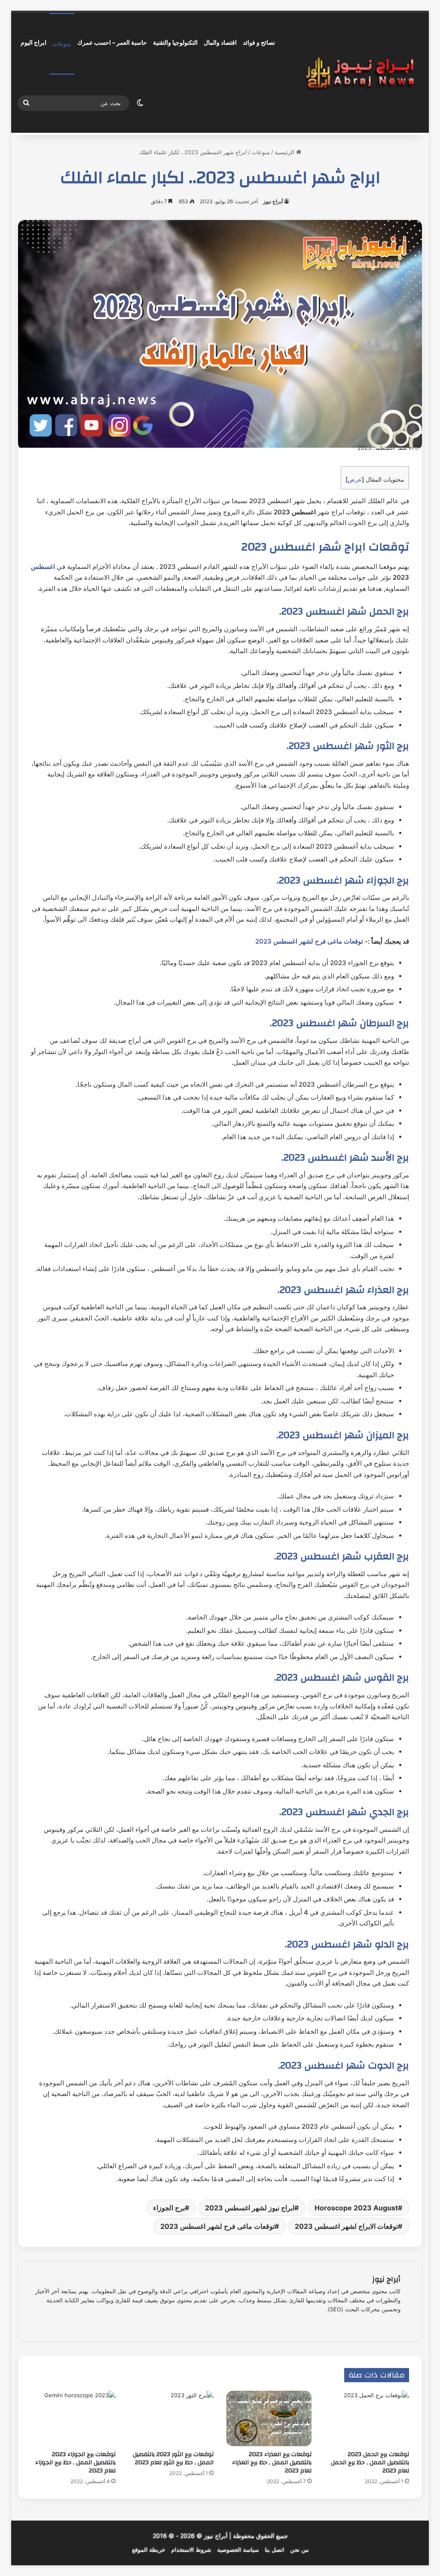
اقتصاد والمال (220, 42)
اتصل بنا (274, 2550)
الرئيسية (285, 152)
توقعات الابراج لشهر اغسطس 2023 (346, 2226)
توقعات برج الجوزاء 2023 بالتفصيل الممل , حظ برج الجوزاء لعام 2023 (75, 2463)
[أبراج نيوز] (360, 73)
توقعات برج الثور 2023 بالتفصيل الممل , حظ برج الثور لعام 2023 (173, 2458)
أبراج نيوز (273, 201)
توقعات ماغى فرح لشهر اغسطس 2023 (309, 941)
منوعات (62, 44)
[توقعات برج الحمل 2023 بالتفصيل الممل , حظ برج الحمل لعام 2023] (367, 2419)
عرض (355, 479)
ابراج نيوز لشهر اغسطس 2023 (250, 2208)
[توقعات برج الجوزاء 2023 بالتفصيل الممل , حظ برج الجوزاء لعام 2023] (73, 2419)
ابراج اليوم (34, 42)
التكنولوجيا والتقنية (175, 42)
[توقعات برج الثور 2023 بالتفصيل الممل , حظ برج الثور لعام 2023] (171, 2419)
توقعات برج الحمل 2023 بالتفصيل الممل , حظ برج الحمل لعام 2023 (370, 2463)
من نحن (299, 2550)
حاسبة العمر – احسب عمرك (112, 42)
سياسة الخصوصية (238, 2550)
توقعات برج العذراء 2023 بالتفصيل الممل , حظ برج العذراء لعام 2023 (272, 2463)
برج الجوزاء (169, 2208)
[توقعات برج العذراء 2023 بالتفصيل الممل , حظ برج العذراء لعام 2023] (269, 2418)
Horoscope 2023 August (356, 2208)
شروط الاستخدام (191, 2550)
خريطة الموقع (148, 2550)
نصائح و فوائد (259, 42)
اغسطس (43, 567)
